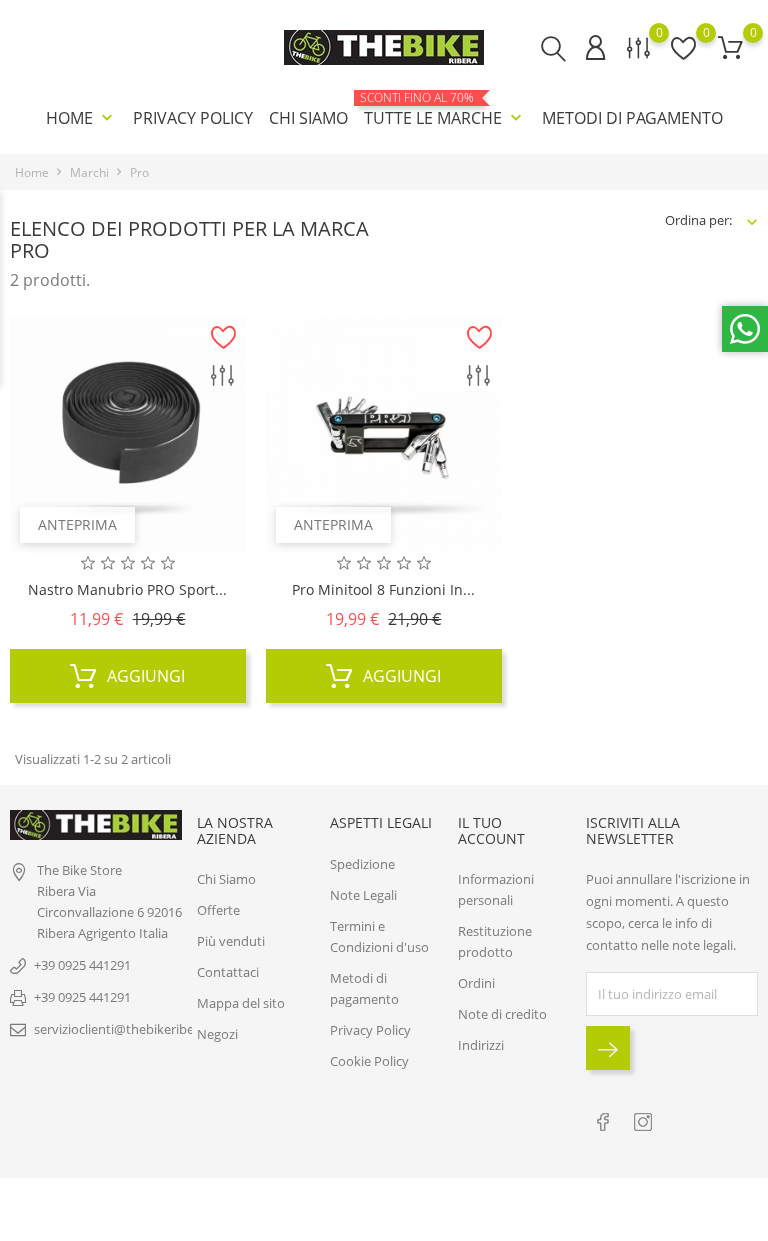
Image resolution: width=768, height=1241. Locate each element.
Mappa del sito (241, 1003)
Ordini (476, 983)
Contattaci (228, 972)
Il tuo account (491, 830)
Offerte (218, 910)
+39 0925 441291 (82, 965)
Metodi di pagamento (632, 118)
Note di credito (502, 1014)
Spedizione (362, 864)
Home (81, 118)
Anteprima (77, 524)
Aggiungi (144, 676)
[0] (730, 47)
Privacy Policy (193, 118)
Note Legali (363, 895)
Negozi (217, 1034)
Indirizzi (481, 1045)
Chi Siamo (308, 118)
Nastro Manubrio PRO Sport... (127, 589)
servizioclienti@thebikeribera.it (125, 1029)
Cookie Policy (369, 1061)
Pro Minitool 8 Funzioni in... (383, 589)
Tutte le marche (445, 110)
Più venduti (231, 941)
